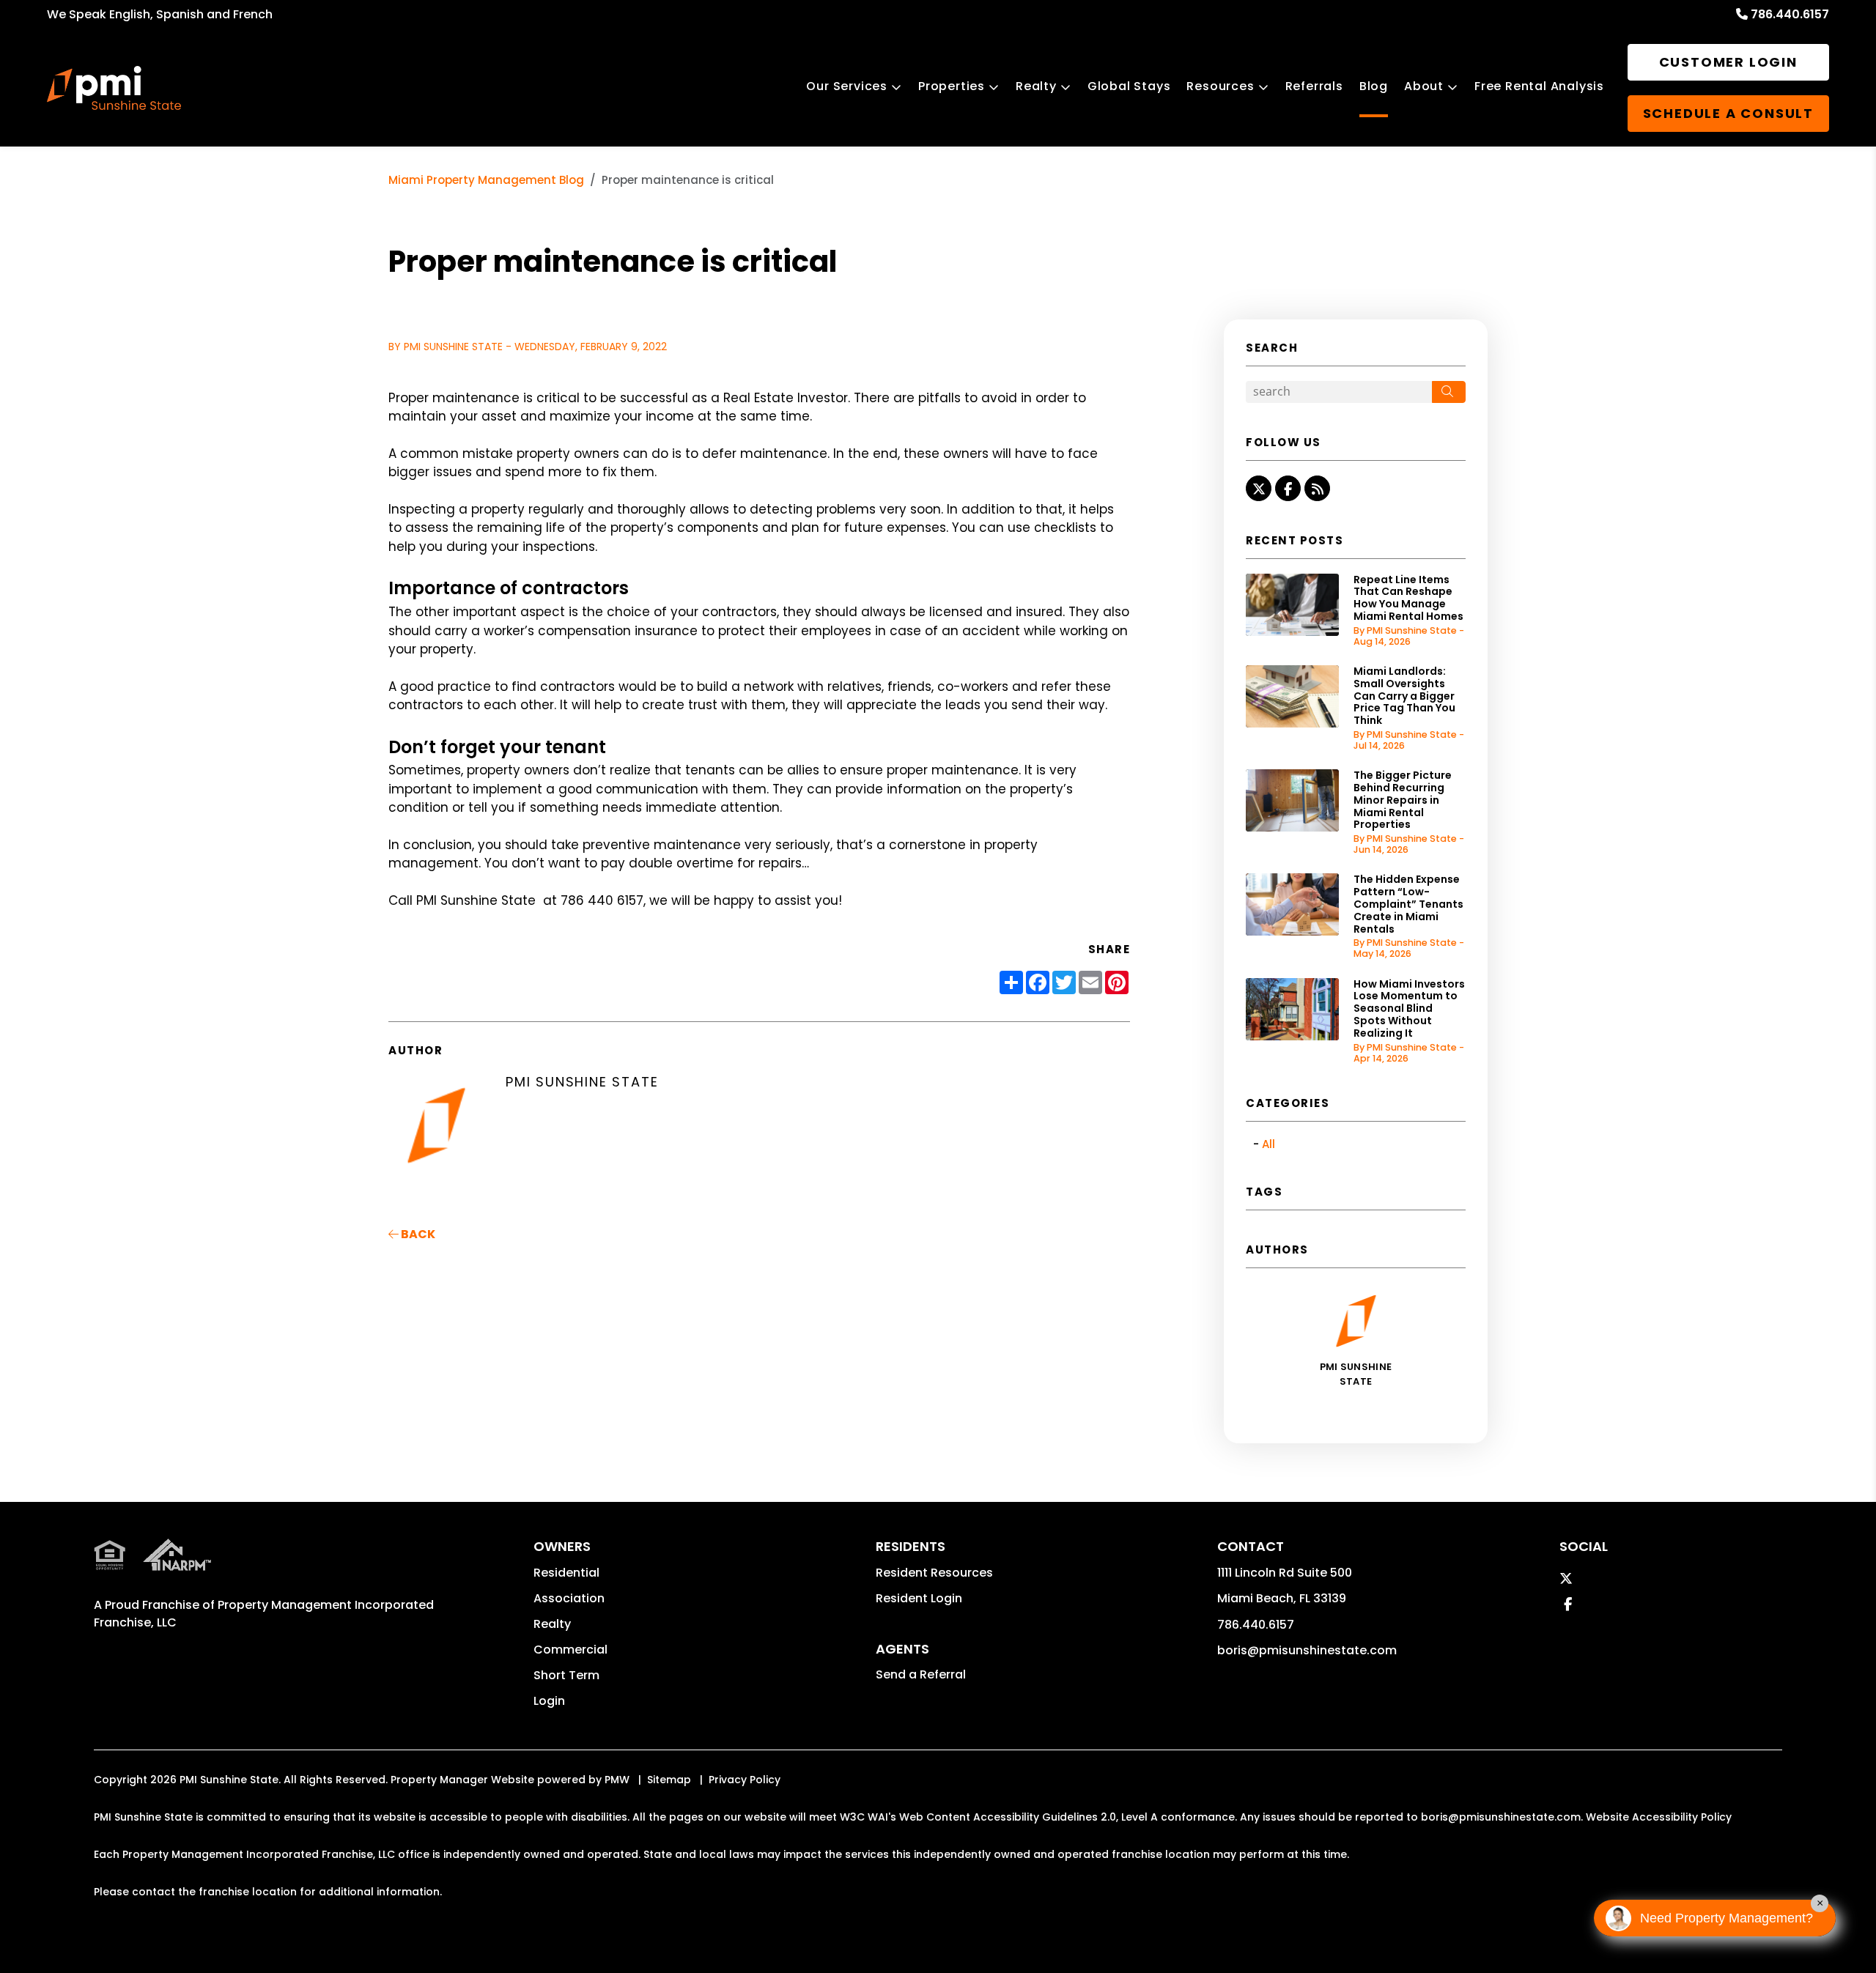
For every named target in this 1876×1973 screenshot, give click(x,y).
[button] (1259, 488)
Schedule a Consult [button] (1728, 113)
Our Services (847, 86)
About (1424, 86)
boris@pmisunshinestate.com (1307, 1650)
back (417, 1234)
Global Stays (1129, 86)
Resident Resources (934, 1573)
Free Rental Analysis (1539, 86)
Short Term (566, 1675)
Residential (566, 1573)
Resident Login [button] (919, 1598)
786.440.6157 (1790, 14)
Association (569, 1598)
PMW (617, 1780)
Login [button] (549, 1701)
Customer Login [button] (1728, 62)
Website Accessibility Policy (1659, 1817)
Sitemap (669, 1780)
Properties (952, 86)
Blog (1374, 86)
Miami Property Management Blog (486, 180)
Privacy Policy (745, 1780)
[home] (114, 88)
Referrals (1314, 86)
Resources (1220, 86)
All (1268, 1144)
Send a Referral (921, 1674)
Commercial (570, 1650)
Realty (1036, 86)
